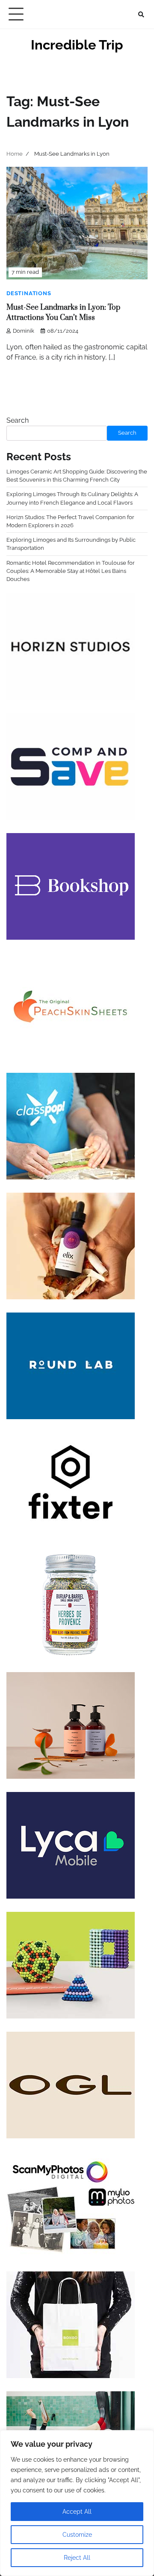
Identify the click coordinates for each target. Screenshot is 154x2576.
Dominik (24, 331)
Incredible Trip (77, 45)
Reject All (77, 2558)
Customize (77, 2535)
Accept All (77, 2512)
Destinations (29, 293)
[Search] (141, 15)
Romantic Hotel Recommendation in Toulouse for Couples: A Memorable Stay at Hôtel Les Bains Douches (71, 571)
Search (18, 420)
